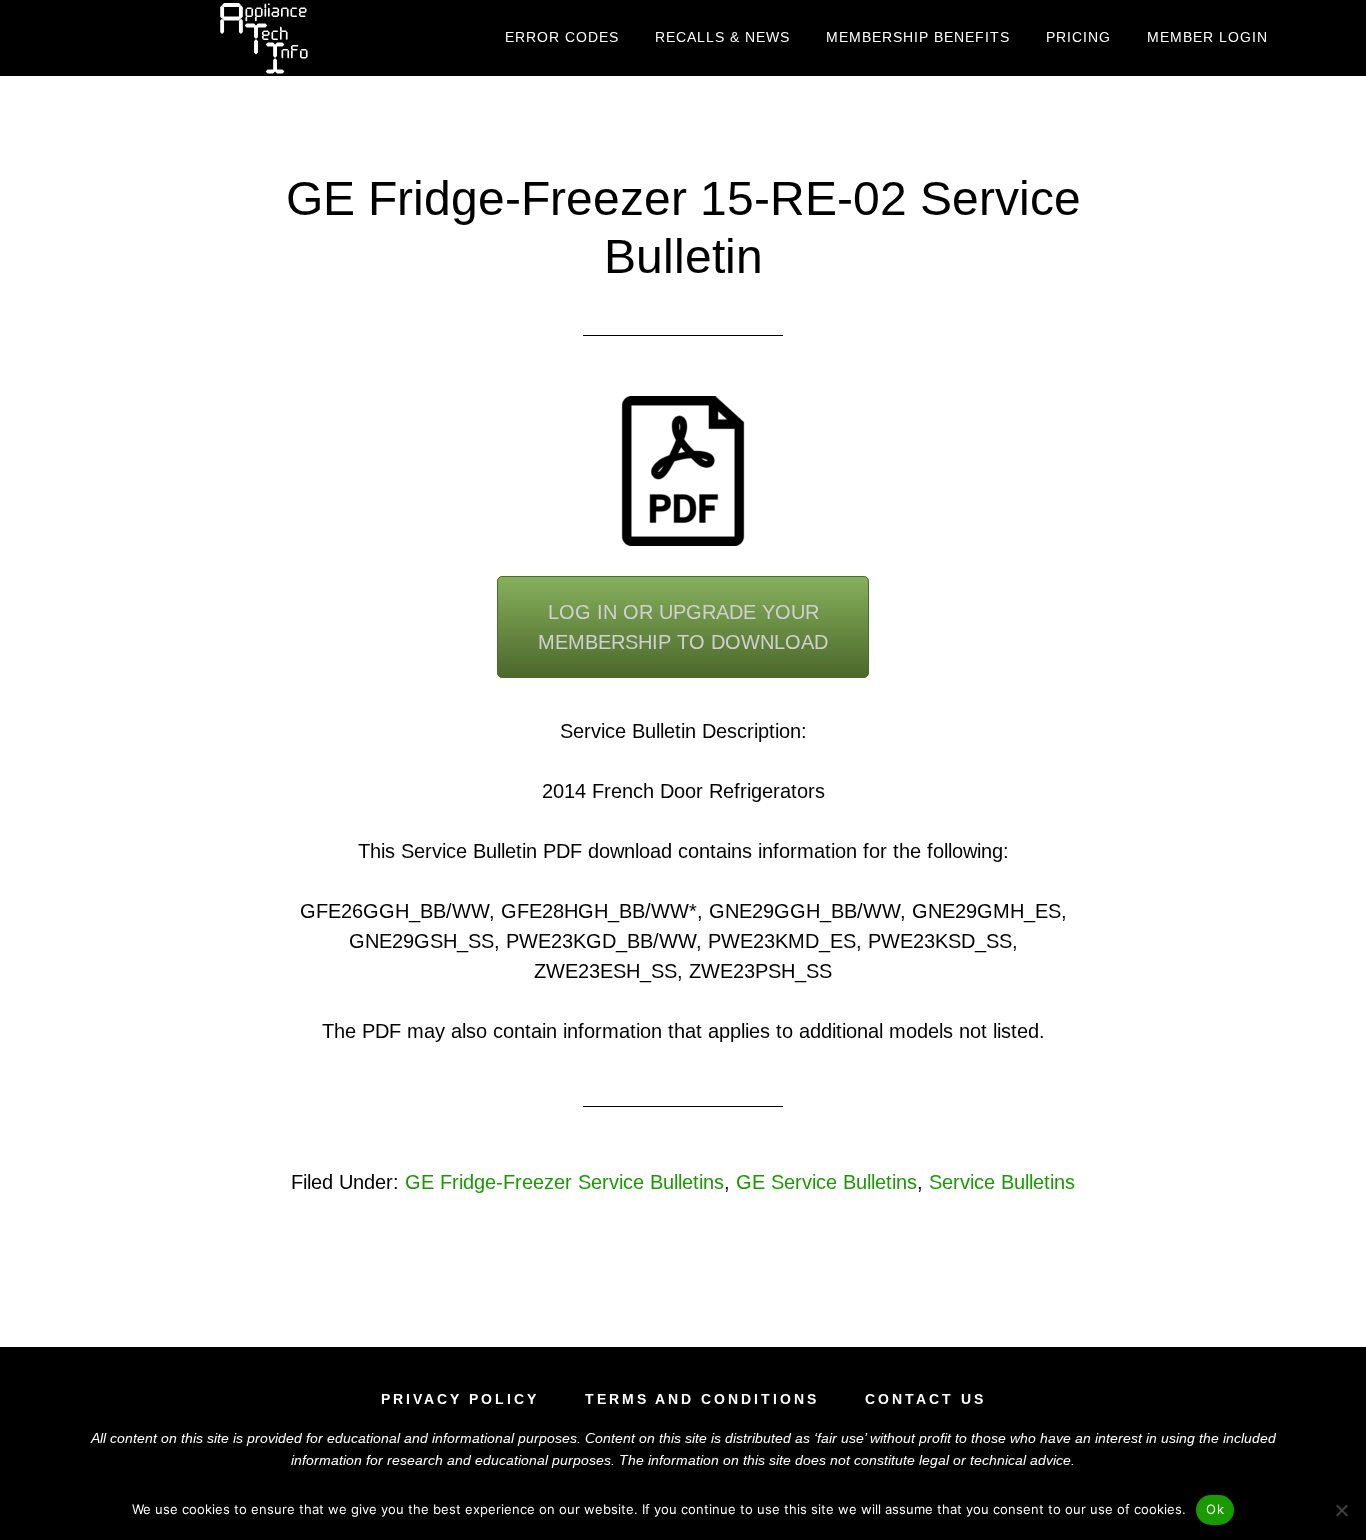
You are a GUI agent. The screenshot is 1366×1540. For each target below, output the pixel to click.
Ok (1215, 1509)
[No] (1341, 1510)
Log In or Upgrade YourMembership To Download (683, 627)
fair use (840, 1438)
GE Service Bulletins (826, 1182)
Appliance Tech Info (263, 38)
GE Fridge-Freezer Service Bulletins (564, 1182)
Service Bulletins (1002, 1182)
